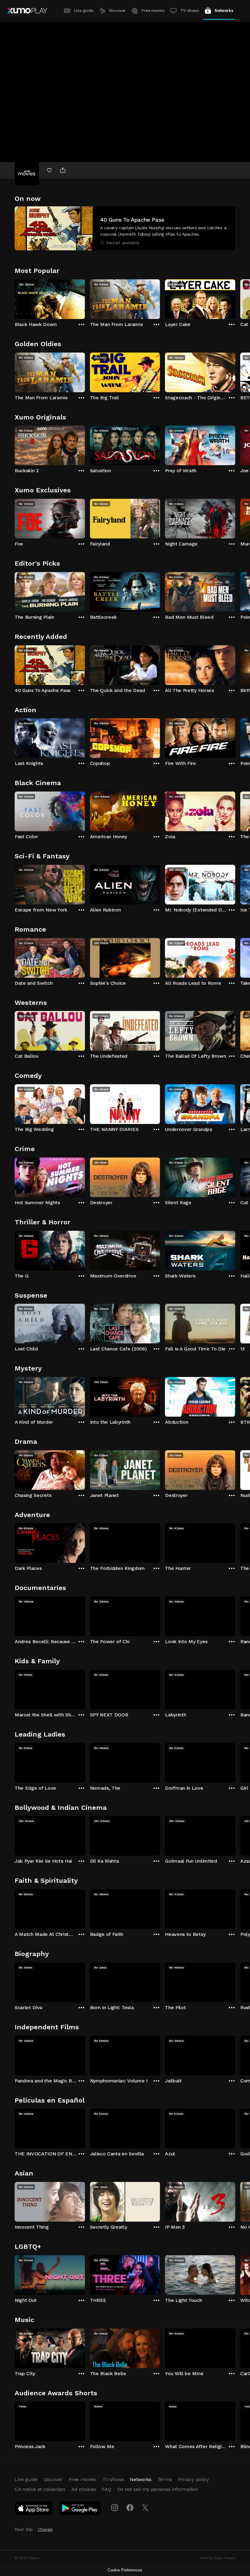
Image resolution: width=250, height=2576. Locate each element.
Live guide (84, 11)
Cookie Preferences (125, 2570)
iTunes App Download (34, 2509)
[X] (145, 2508)
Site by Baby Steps (218, 2558)
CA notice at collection (40, 2489)
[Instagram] (115, 2508)
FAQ (106, 2489)
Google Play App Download (80, 2509)
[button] (125, 228)
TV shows (189, 11)
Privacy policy (193, 2479)
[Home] (27, 11)
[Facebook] (130, 2508)
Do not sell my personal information (158, 2489)
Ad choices (84, 2489)
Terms (165, 2479)
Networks (224, 11)
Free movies (153, 11)
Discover (117, 11)
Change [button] (45, 2529)
